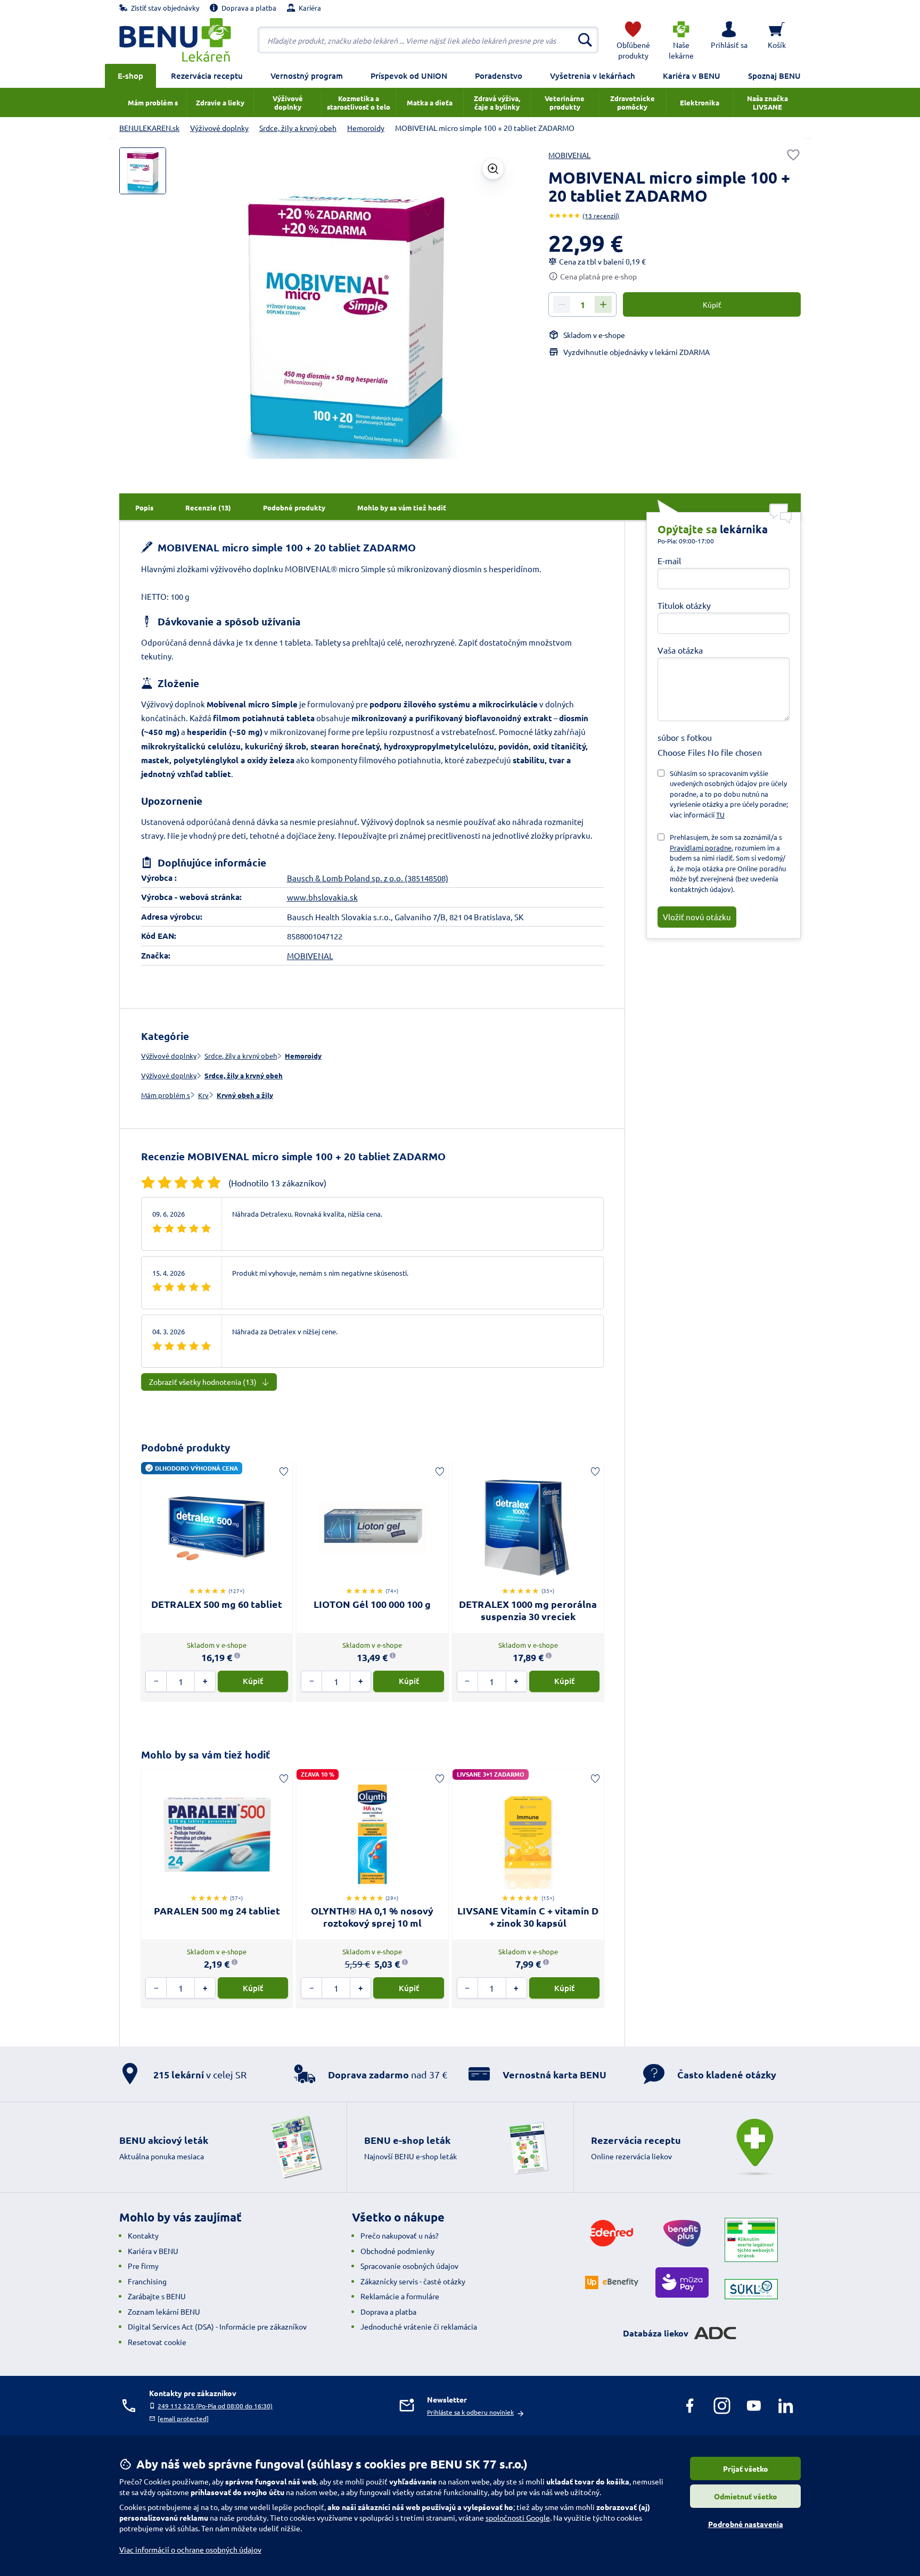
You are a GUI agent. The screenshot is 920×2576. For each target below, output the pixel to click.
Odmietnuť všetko (746, 2496)
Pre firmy (143, 2266)
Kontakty (143, 2235)
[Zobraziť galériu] (493, 169)
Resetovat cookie (157, 2342)
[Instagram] (722, 2406)
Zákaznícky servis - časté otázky (413, 2281)
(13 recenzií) (601, 216)
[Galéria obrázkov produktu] (143, 171)
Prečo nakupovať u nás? (400, 2235)
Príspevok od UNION (409, 76)
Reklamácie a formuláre (400, 2296)
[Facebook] (690, 2406)
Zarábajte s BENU (157, 2296)
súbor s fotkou (685, 737)
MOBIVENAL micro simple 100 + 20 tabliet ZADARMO (285, 547)
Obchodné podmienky (397, 2251)
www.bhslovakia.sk (322, 897)
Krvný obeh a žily (245, 1095)
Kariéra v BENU (692, 76)
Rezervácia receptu (207, 76)
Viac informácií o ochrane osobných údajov (190, 2549)
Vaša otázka (680, 650)
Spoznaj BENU (774, 76)
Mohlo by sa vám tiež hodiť (206, 1755)
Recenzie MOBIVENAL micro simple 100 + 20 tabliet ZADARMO (293, 1156)
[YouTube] (754, 2406)
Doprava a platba (388, 2311)
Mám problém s (166, 1095)
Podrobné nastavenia (746, 2524)
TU (720, 815)
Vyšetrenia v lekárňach (593, 76)
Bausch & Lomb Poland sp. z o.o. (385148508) (368, 878)
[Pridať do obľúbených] (793, 155)
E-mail (669, 560)
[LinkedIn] (786, 2406)
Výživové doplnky (169, 1056)
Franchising (147, 2281)
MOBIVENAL (569, 155)
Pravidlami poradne (701, 848)
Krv (203, 1095)
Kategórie (165, 1036)
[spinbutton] (582, 305)
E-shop (130, 76)
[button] (729, 40)
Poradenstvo (499, 76)
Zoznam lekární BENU (164, 2311)
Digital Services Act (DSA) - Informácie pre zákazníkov (217, 2326)
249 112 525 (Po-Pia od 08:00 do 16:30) (215, 2406)
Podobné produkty (186, 1447)
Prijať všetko (746, 2468)
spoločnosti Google (518, 2517)
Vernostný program (307, 76)
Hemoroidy (303, 1056)
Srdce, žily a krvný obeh (241, 1056)
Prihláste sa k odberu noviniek (470, 2412)
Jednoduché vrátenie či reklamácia (419, 2326)
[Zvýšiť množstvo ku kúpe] (603, 304)
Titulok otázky (684, 605)
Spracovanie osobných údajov (409, 2266)
